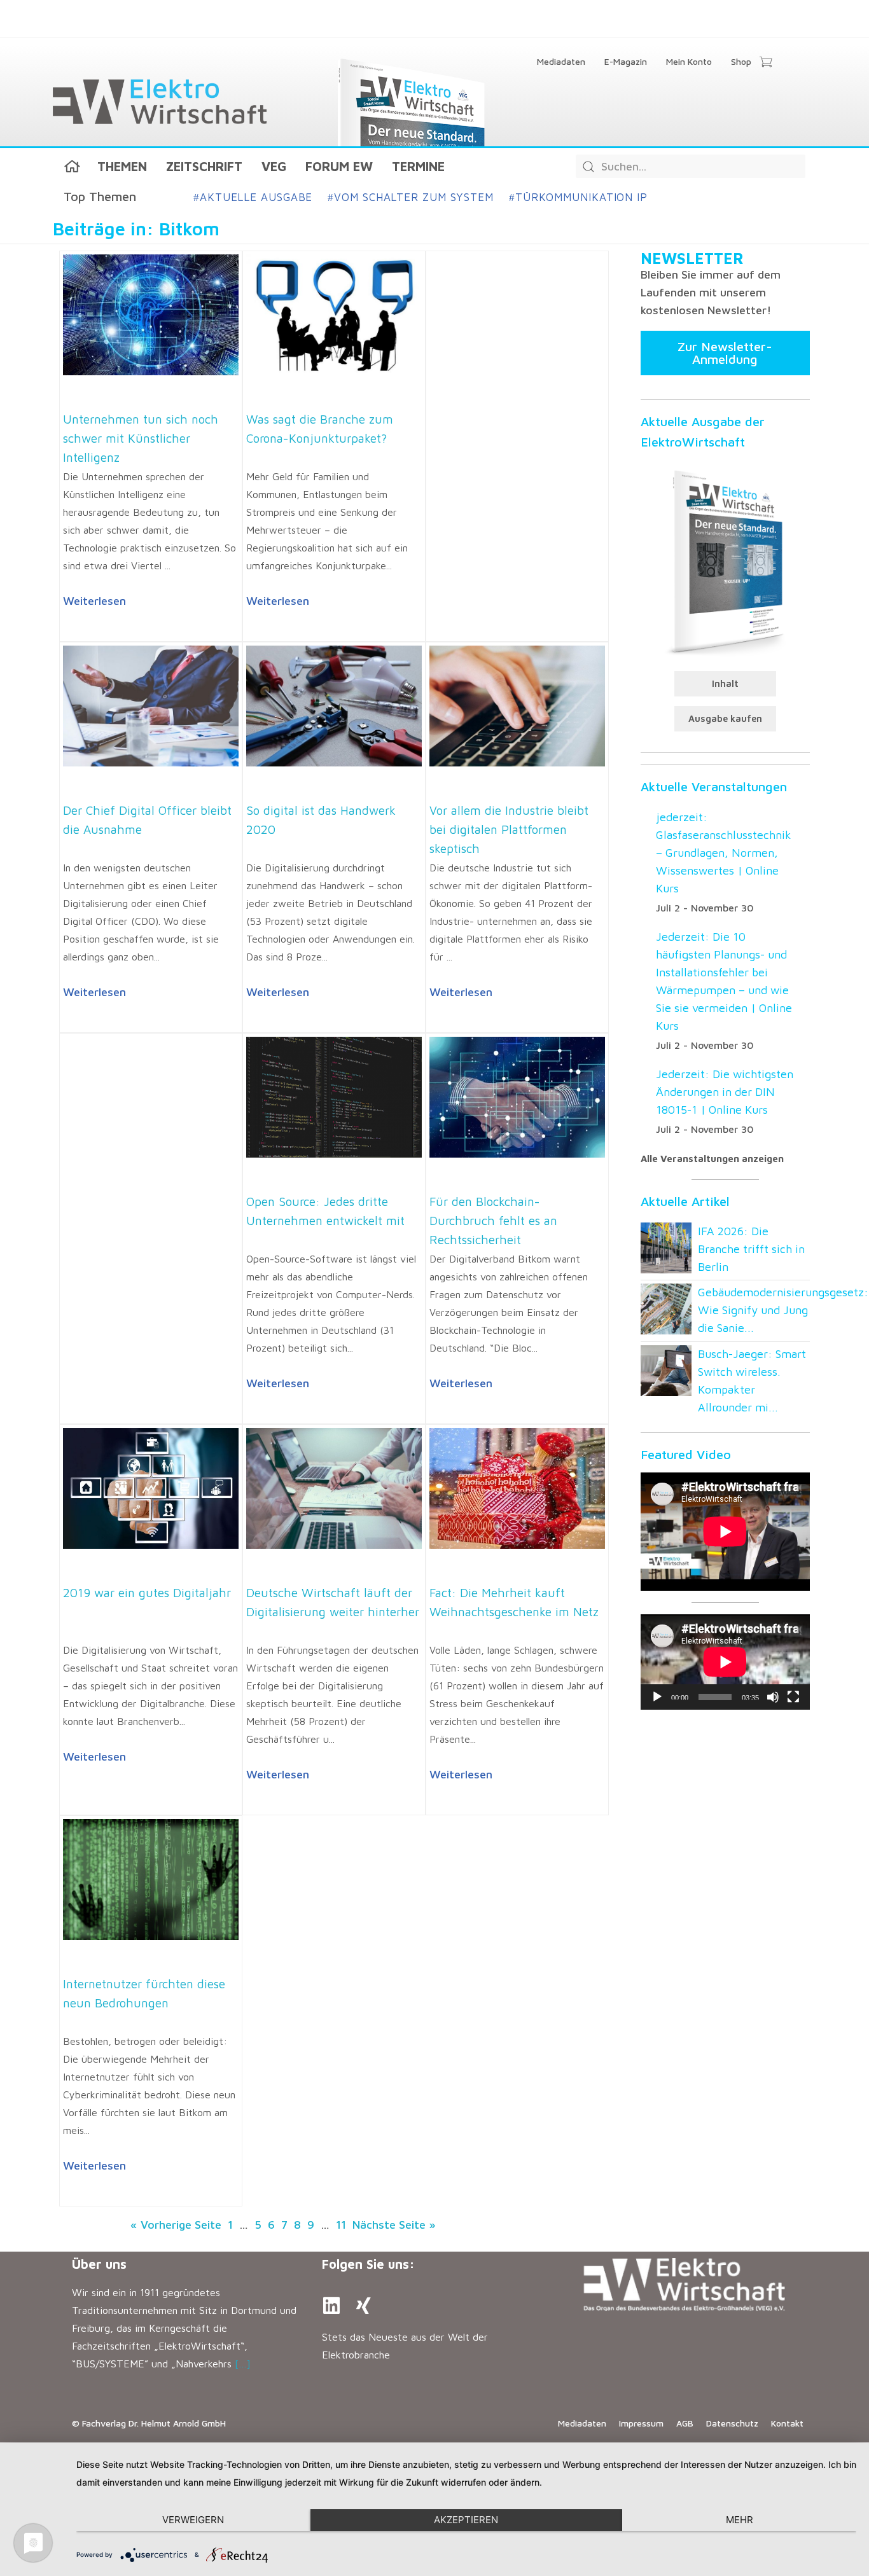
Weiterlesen (94, 601)
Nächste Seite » (394, 2225)
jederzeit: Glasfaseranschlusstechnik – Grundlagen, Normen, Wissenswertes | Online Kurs (724, 853)
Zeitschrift (204, 166)
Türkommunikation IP (578, 197)
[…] (243, 2364)
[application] (725, 1662)
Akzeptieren (466, 2520)
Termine (418, 166)
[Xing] (363, 2306)
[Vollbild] (793, 1697)
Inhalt (725, 683)
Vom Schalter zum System (411, 197)
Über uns (99, 2264)
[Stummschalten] (773, 1697)
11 (341, 2225)
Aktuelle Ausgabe (253, 197)
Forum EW (339, 166)
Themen (122, 166)
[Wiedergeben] (657, 1697)
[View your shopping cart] (766, 63)
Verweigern (193, 2520)
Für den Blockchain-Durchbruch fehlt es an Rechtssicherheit (493, 1221)
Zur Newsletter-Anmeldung (725, 353)
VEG (274, 166)
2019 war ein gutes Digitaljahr (147, 1593)
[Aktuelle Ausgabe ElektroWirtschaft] (725, 561)
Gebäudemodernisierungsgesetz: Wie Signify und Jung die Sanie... (783, 1310)
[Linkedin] (331, 2306)
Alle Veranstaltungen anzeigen (712, 1159)
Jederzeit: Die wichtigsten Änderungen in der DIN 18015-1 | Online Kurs (725, 1092)
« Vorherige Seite (176, 2225)
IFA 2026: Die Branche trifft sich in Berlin (751, 1249)
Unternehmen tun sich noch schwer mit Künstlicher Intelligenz (141, 438)
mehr (740, 2520)
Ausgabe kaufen (725, 718)
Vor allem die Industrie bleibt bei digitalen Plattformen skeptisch (509, 829)
